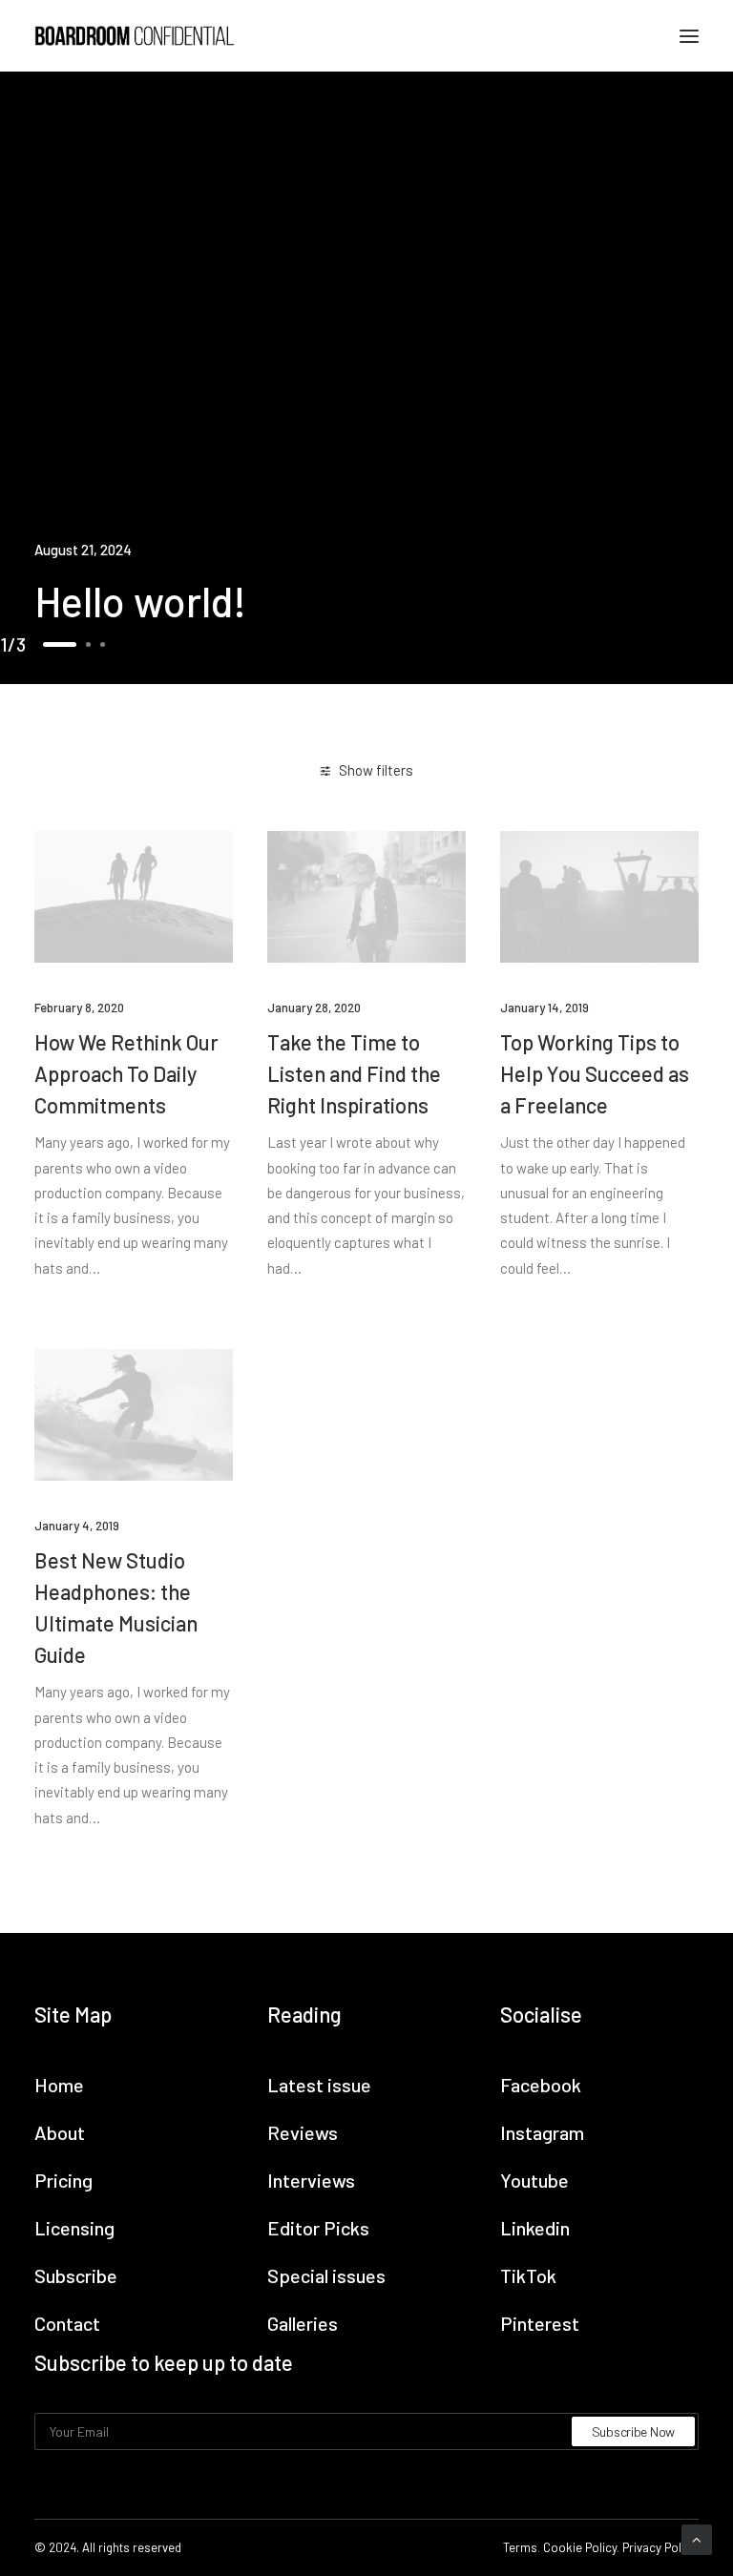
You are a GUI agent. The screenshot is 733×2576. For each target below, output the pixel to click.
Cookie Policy (580, 2547)
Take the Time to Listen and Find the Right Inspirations (354, 1073)
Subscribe (76, 2275)
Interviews (311, 2180)
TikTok (528, 2275)
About (60, 2132)
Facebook (541, 2085)
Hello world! (140, 601)
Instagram (542, 2132)
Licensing (74, 2228)
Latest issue (319, 2085)
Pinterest (540, 2323)
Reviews (303, 2132)
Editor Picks (318, 2228)
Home (59, 2085)
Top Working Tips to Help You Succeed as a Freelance (595, 1073)
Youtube (534, 2180)
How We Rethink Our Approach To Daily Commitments (126, 1073)
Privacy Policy (659, 2547)
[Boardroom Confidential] (135, 36)
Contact (67, 2323)
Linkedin (535, 2228)
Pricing (63, 2180)
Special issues (326, 2275)
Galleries (303, 2323)
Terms (520, 2547)
